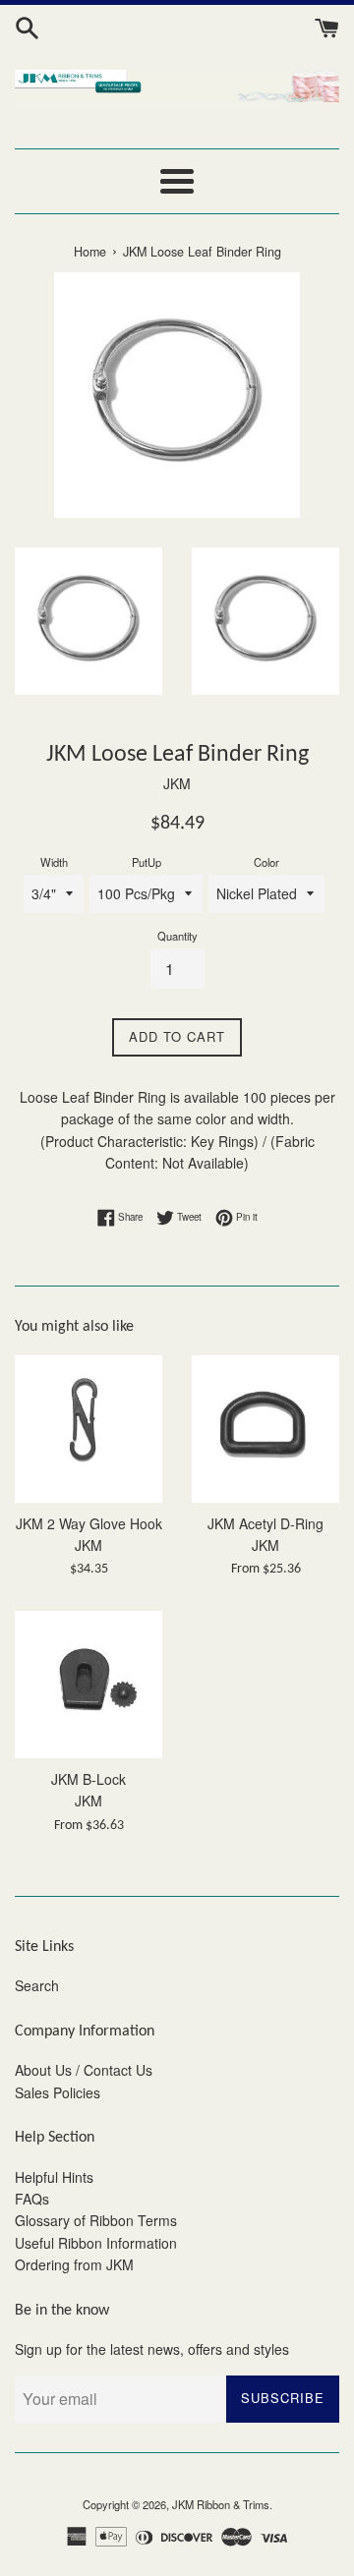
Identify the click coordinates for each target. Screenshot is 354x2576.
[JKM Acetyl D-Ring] (265, 1429)
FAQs (32, 2199)
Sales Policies (58, 2092)
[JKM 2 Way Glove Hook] (88, 1429)
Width (54, 862)
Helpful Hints (54, 2177)
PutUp (147, 862)
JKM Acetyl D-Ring (265, 1523)
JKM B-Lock (88, 1779)
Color (266, 862)
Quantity (177, 936)
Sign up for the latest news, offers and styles (152, 2349)
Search (37, 1985)
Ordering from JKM (74, 2264)
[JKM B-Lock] (88, 1685)
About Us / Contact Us (84, 2070)
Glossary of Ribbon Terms (96, 2220)
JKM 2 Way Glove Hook (89, 1523)
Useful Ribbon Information (96, 2243)
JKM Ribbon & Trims (221, 2504)
